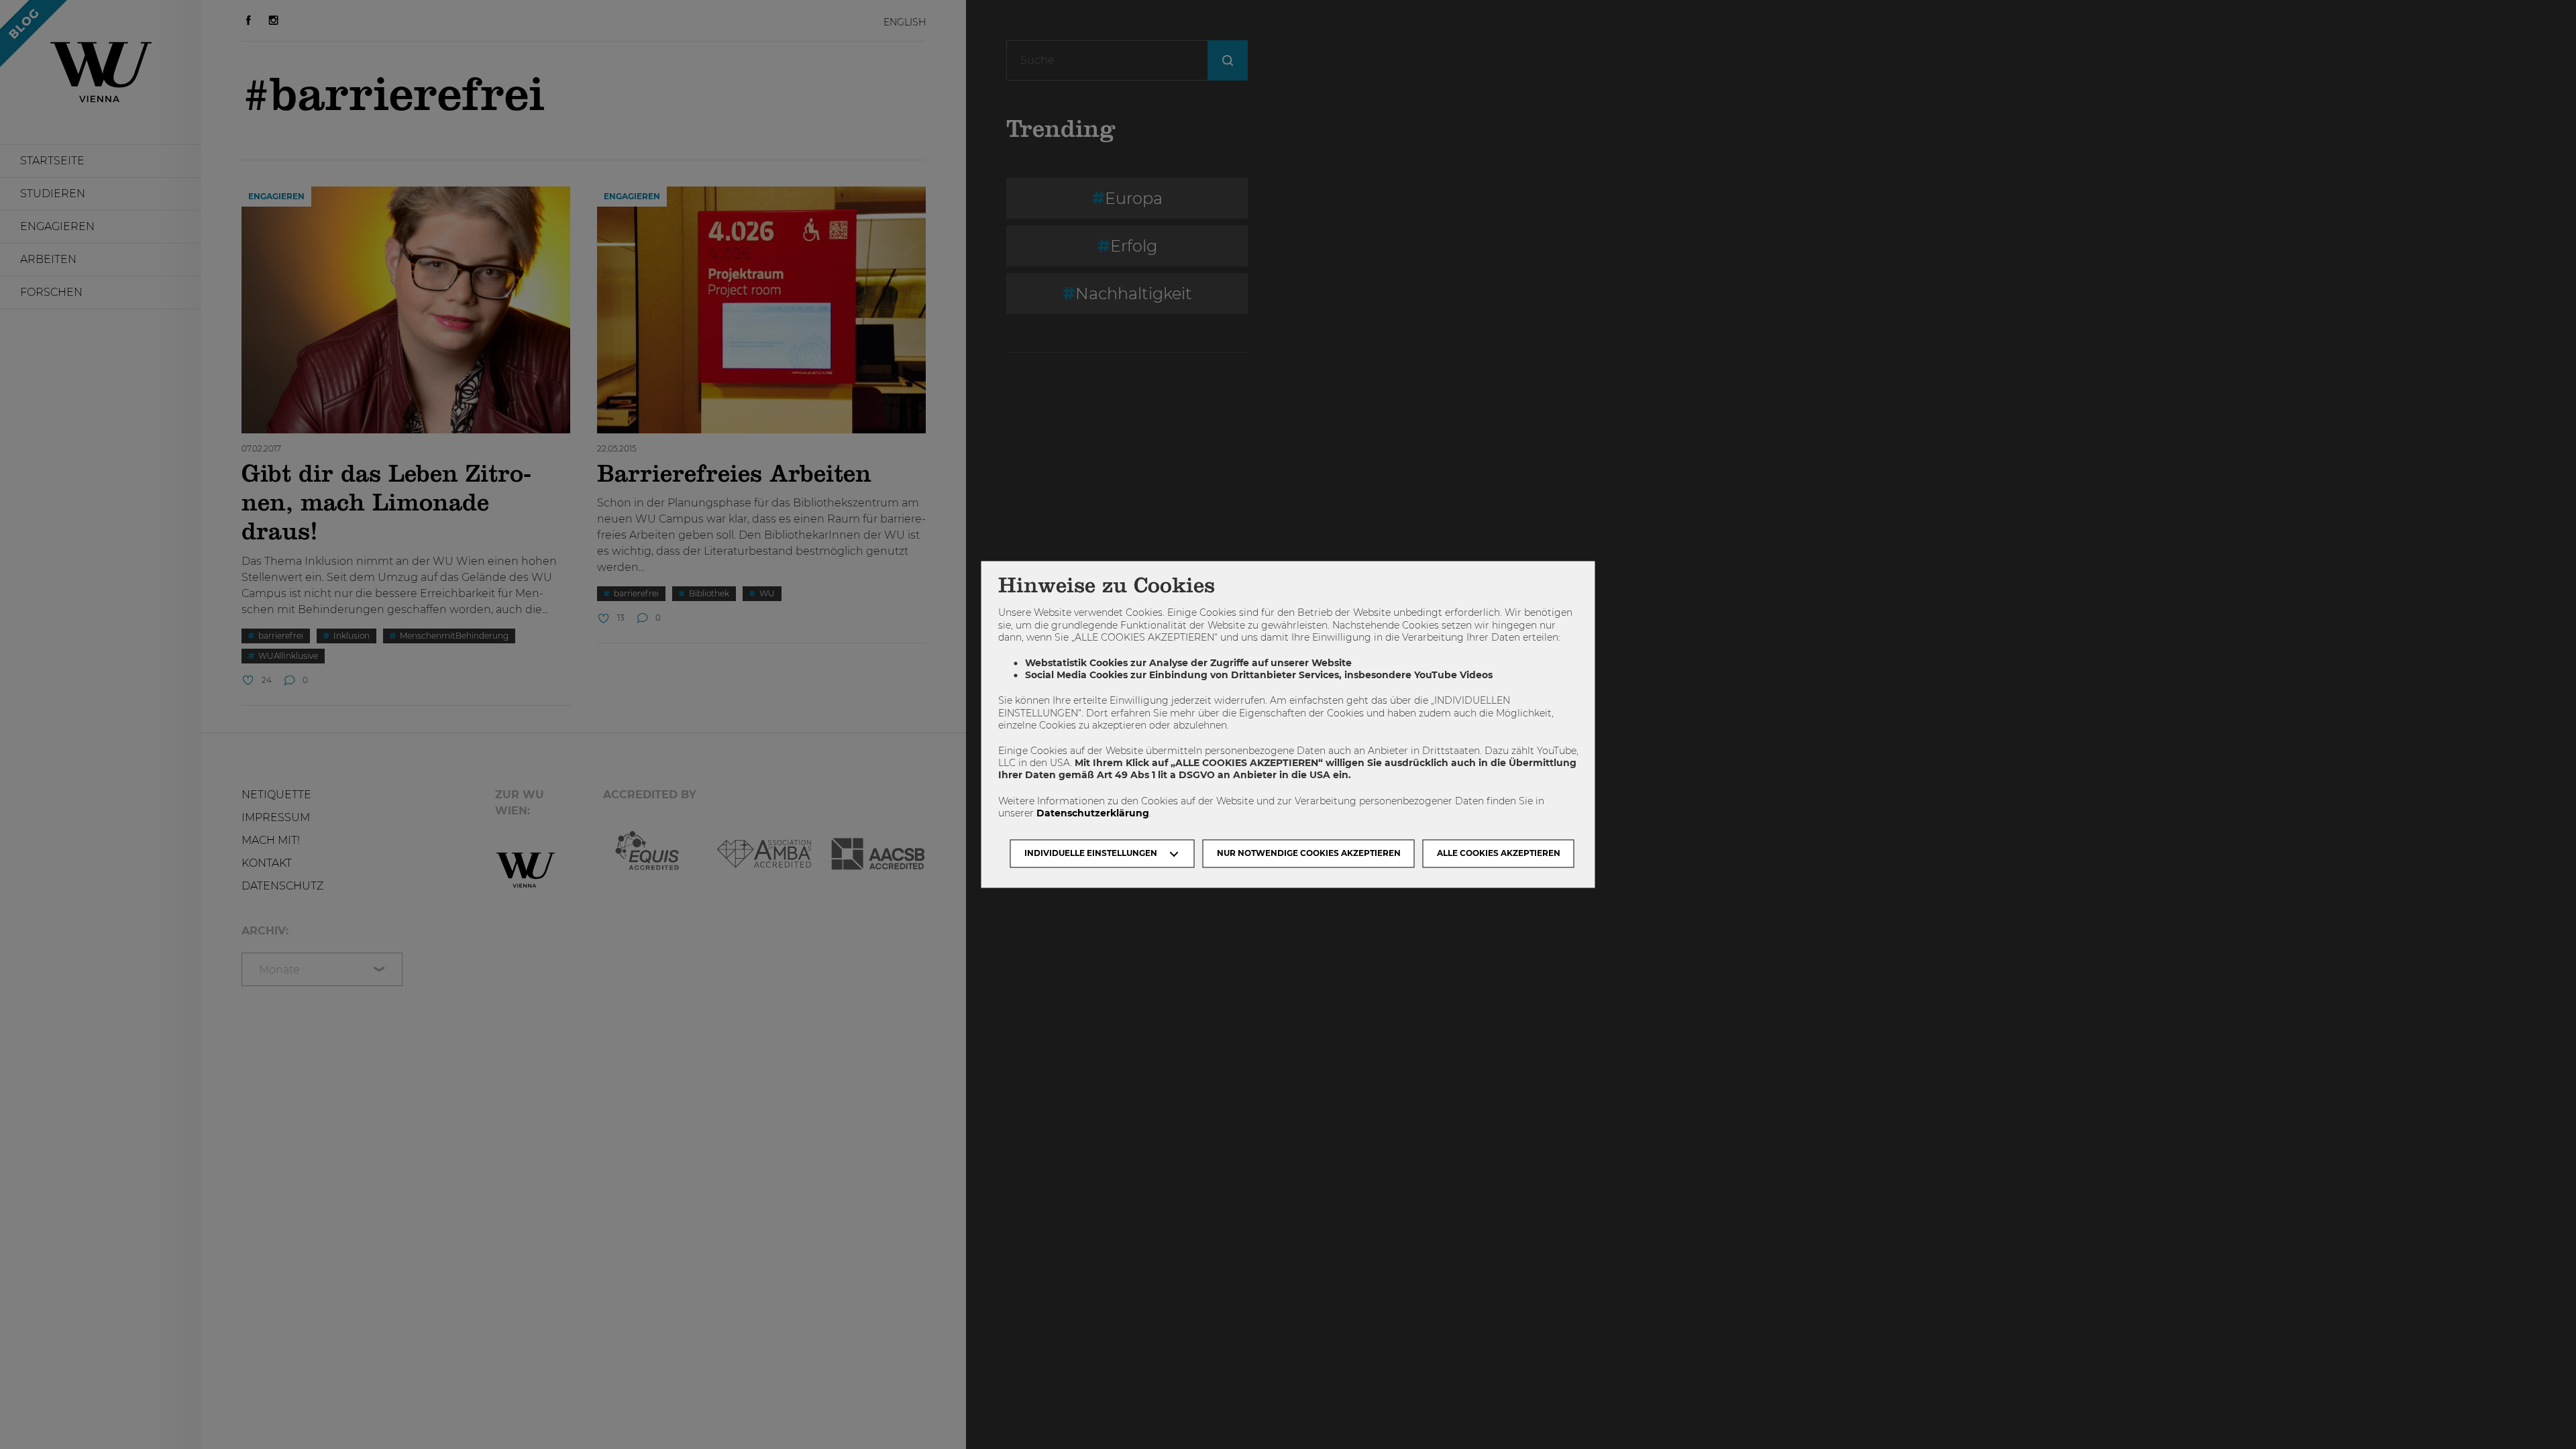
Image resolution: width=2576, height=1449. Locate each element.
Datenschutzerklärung (1093, 813)
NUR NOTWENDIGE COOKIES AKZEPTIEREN (1309, 854)
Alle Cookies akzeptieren (1499, 854)
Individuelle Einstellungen (1091, 854)
